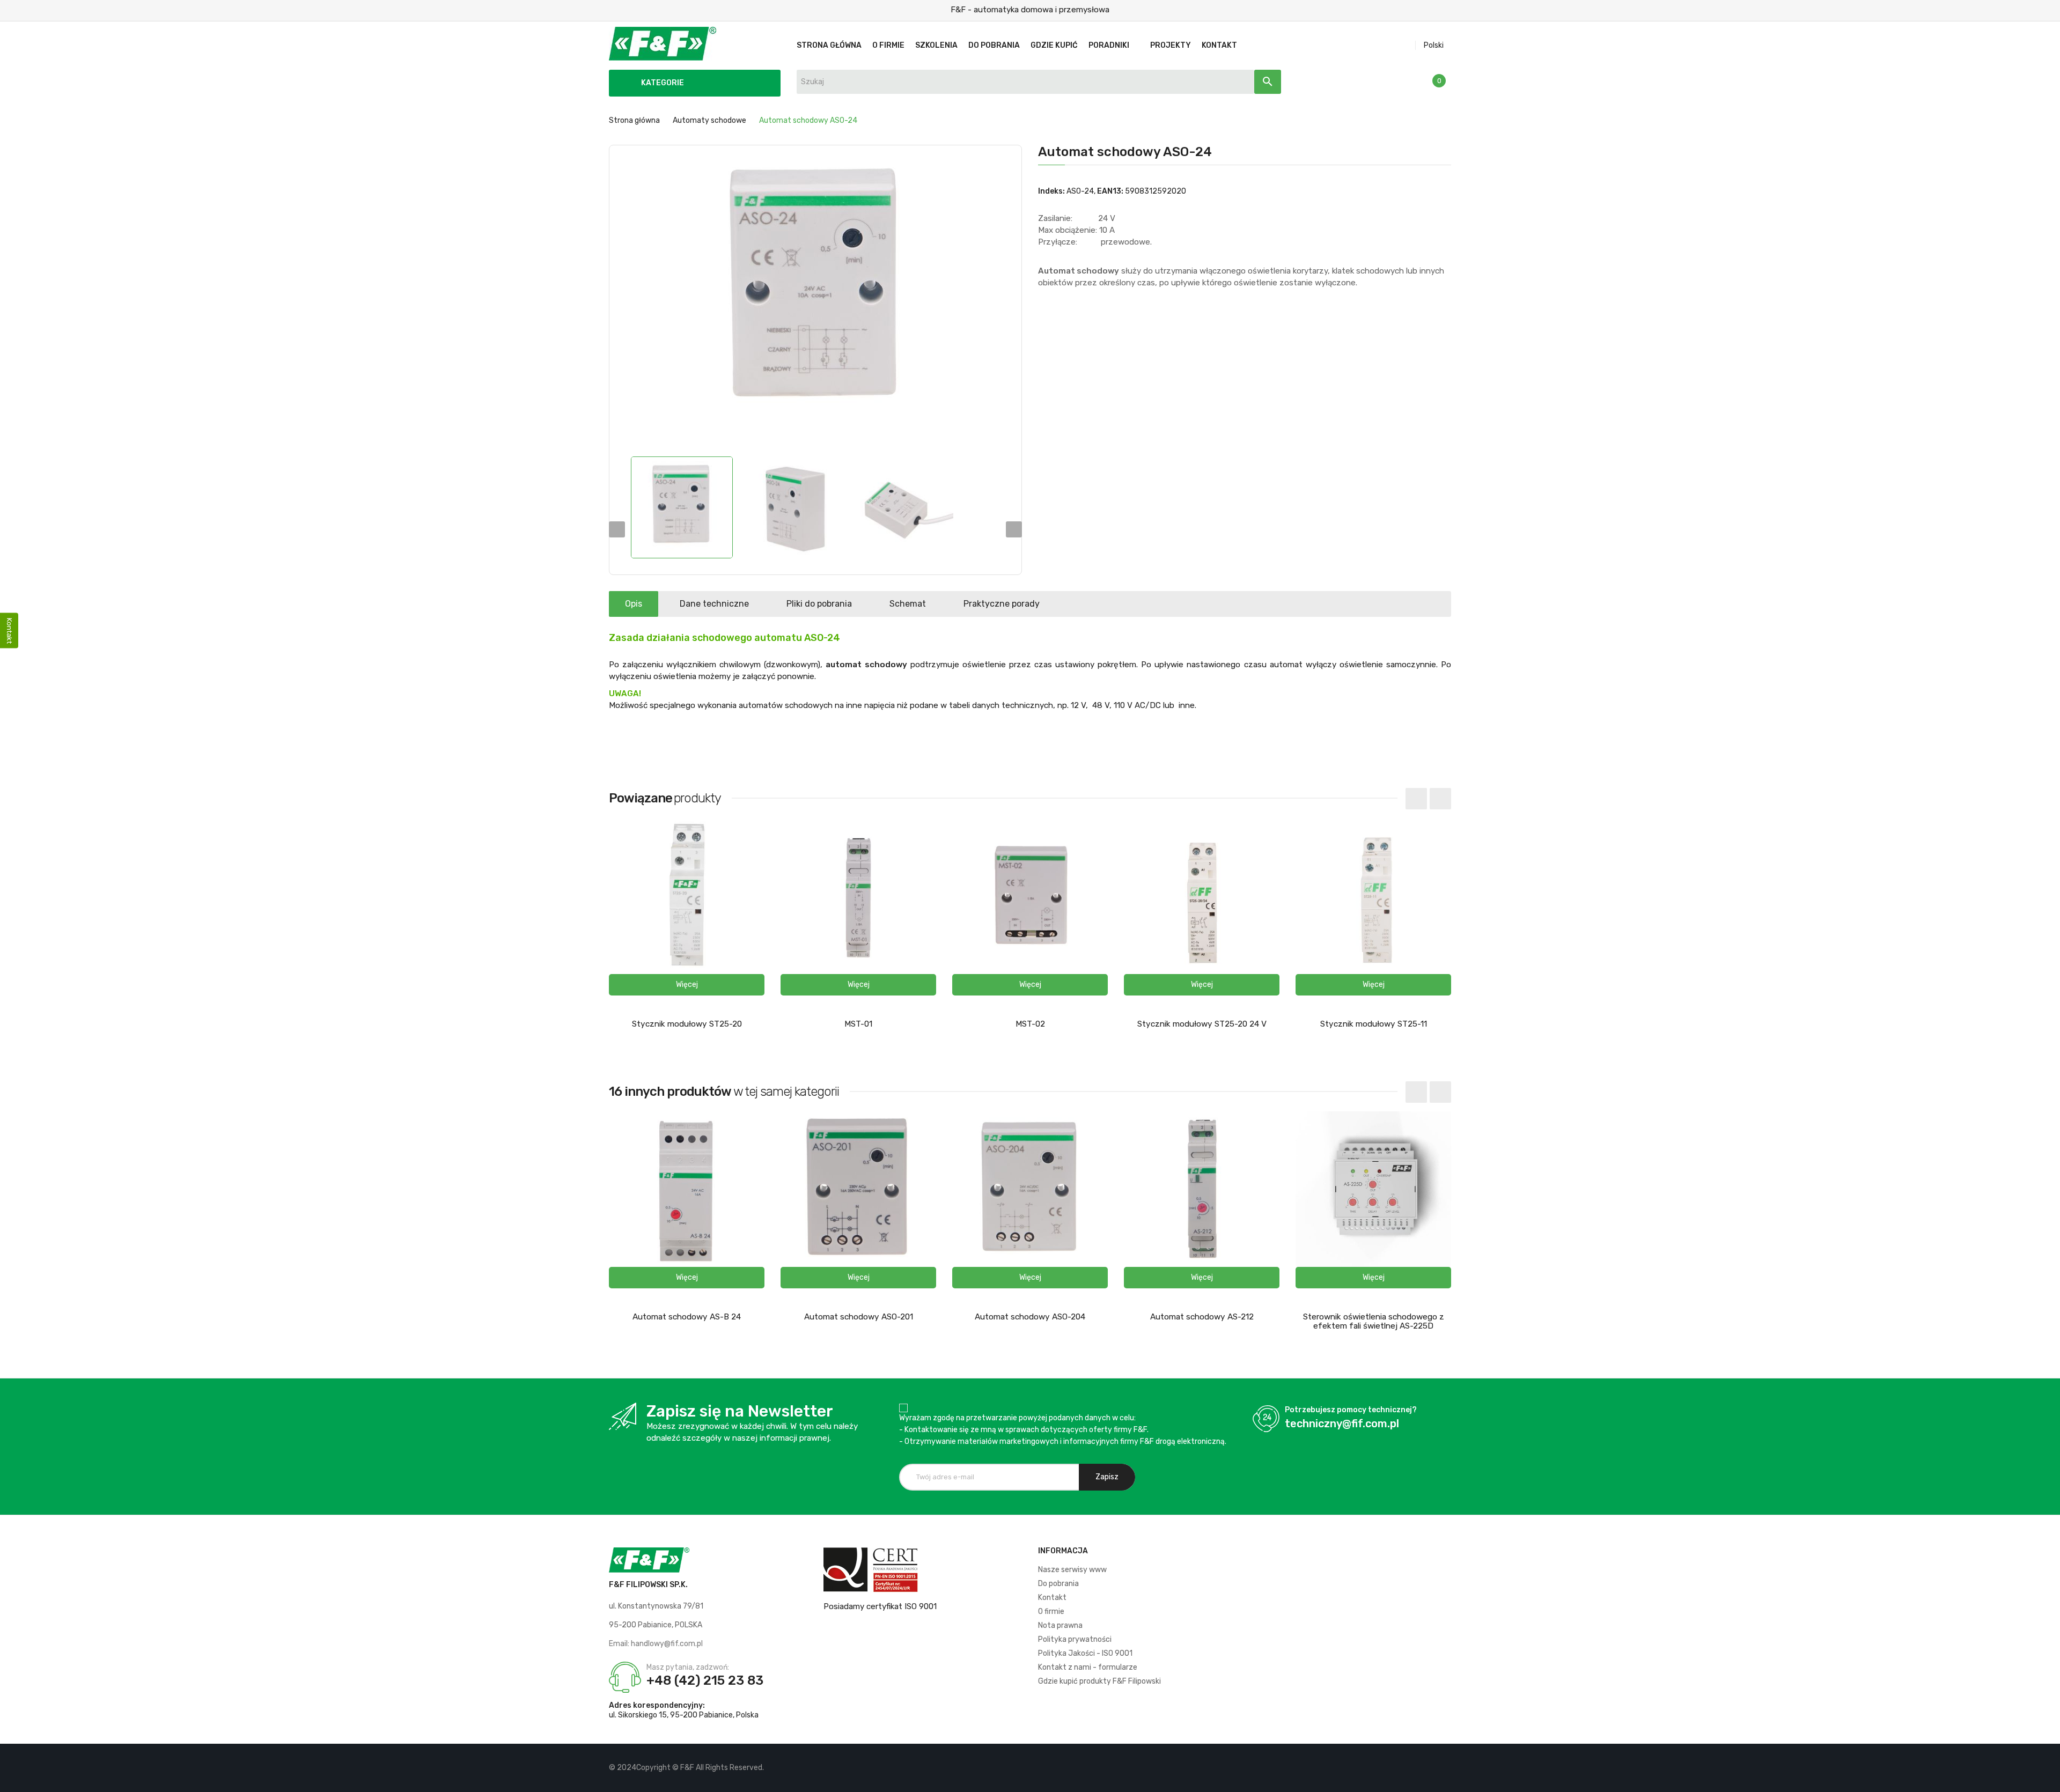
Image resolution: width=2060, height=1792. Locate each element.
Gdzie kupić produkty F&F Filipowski (1099, 1681)
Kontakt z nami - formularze (1088, 1667)
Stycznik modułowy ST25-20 (687, 1024)
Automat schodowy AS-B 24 (687, 1317)
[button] (687, 985)
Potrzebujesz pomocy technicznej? (1351, 1410)
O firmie (1051, 1612)
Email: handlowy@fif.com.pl (656, 1644)
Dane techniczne (714, 604)
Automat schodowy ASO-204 (1030, 1317)
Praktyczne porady (1002, 604)
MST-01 (858, 1024)
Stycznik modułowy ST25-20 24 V (1202, 1024)
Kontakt (1052, 1598)
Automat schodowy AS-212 (1202, 1317)
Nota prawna (1060, 1625)
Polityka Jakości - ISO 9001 (1085, 1653)
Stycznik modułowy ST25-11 (1374, 1024)
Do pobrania (1058, 1584)
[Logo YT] (1425, 1768)
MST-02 (1030, 1024)
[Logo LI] (1443, 1768)
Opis (634, 604)
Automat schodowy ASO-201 (859, 1317)
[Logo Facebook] (1406, 1768)
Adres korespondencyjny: (657, 1705)
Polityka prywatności (1075, 1639)
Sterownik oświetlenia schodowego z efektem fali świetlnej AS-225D (1374, 1321)
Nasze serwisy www (1072, 1570)
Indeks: (1051, 191)
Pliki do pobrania (819, 604)
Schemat (908, 604)
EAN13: (1110, 191)
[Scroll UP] (2047, 1779)
